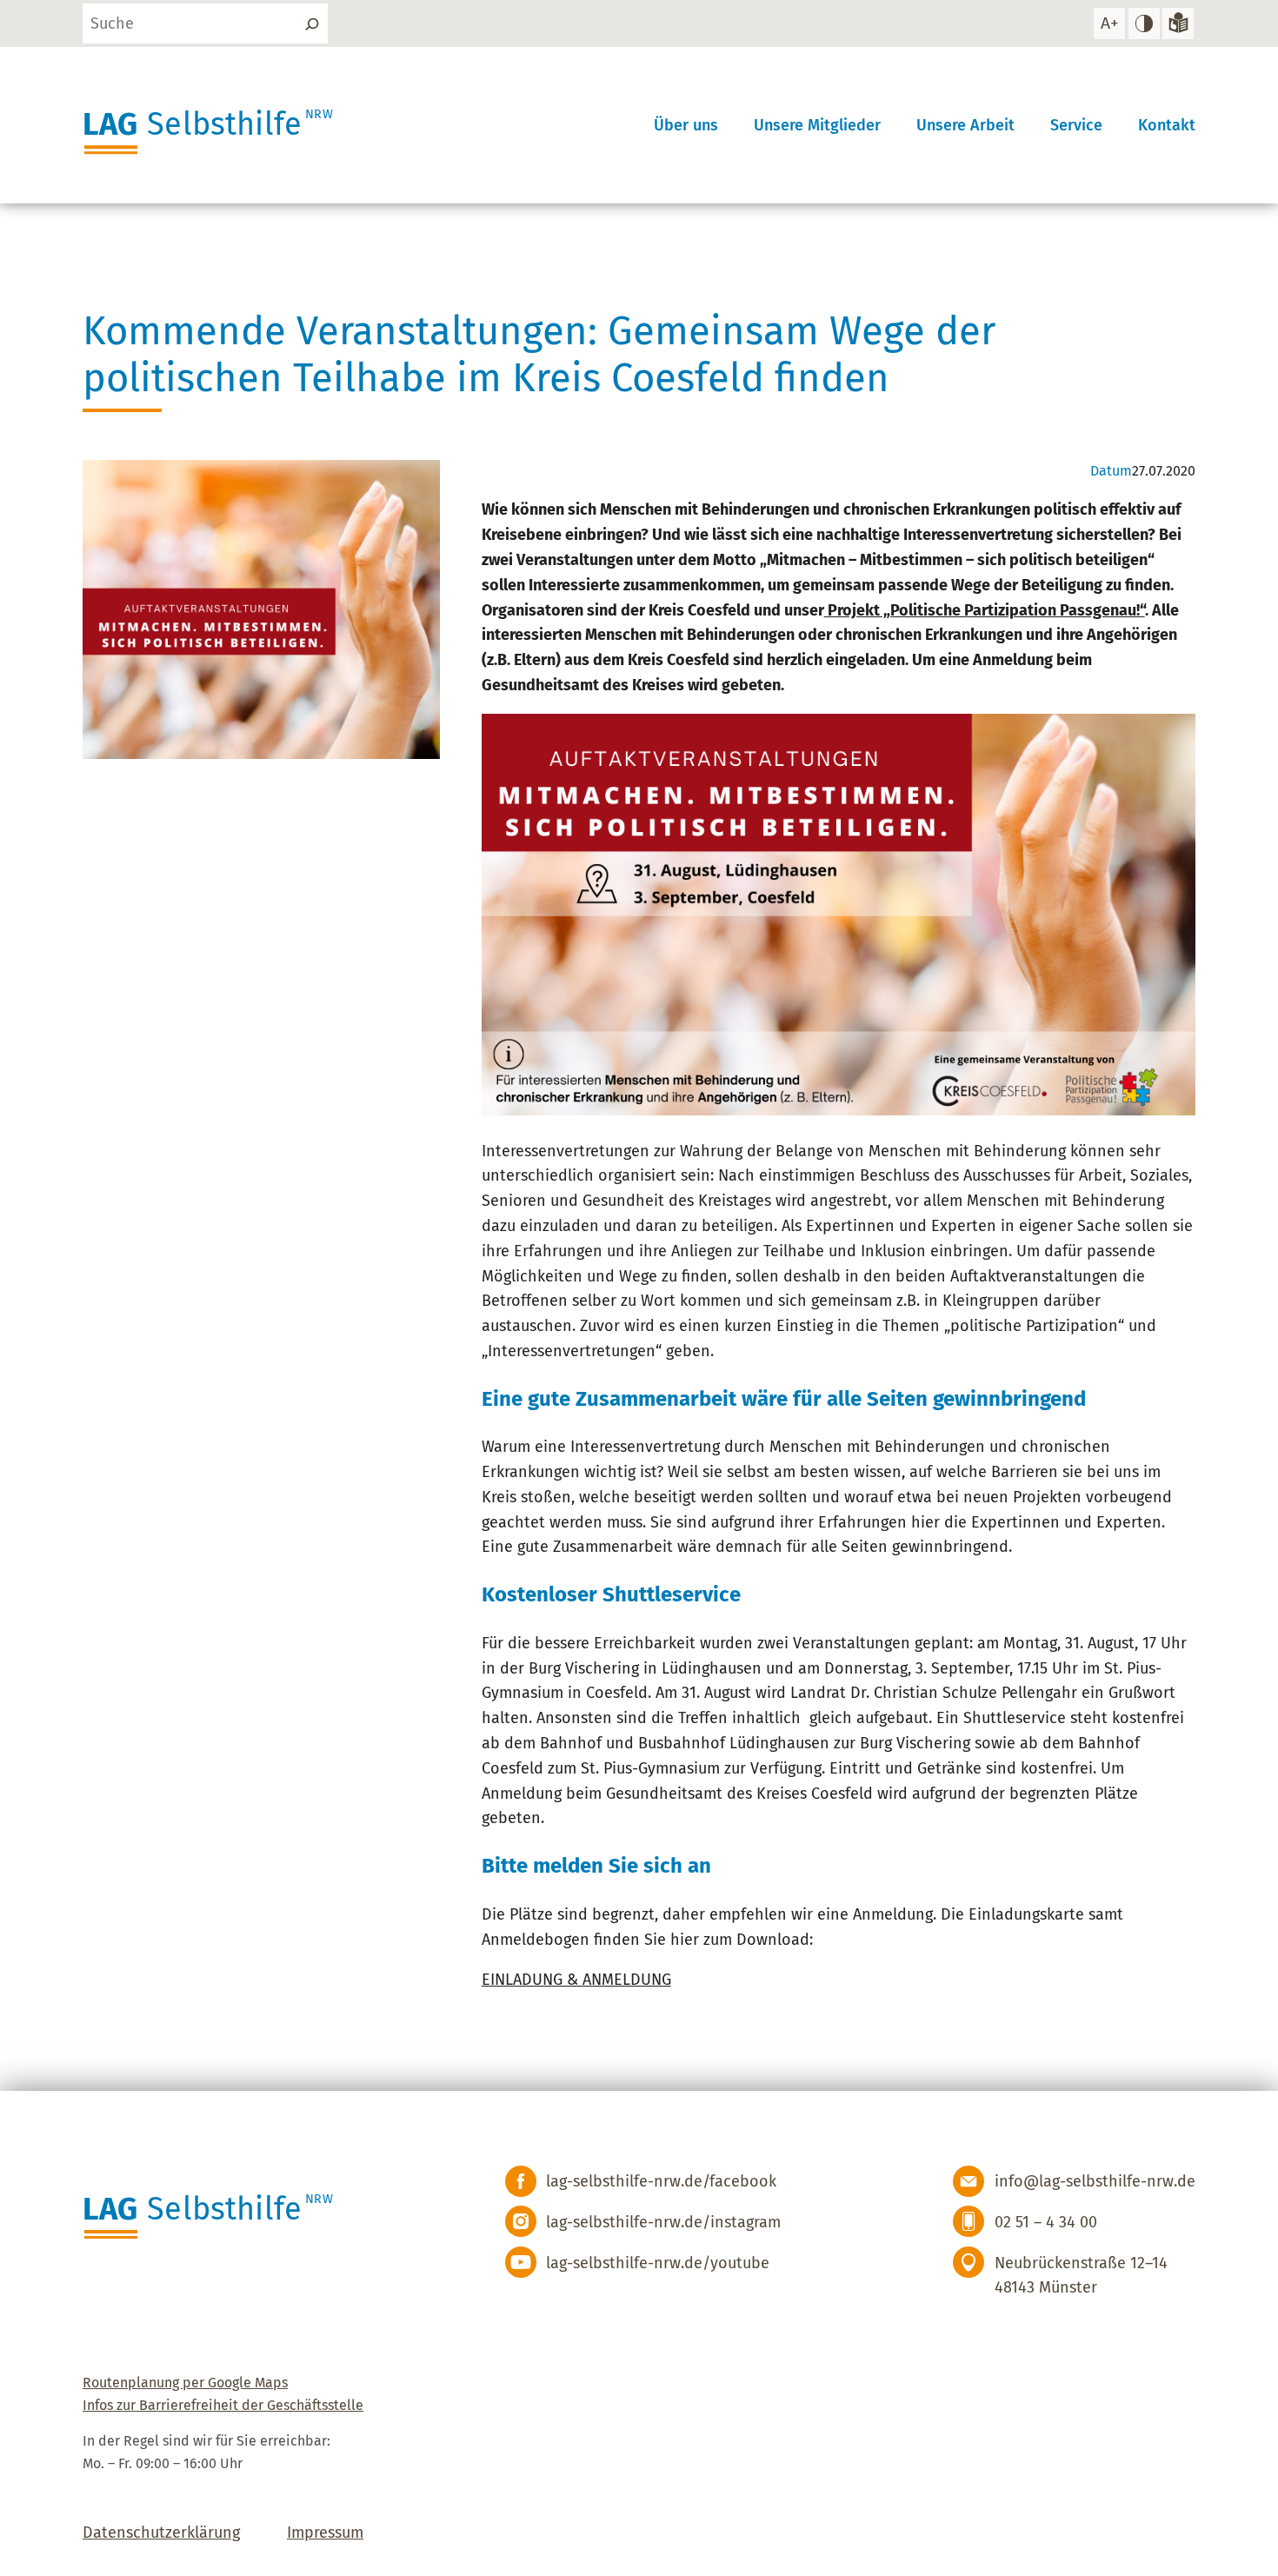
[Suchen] (312, 23)
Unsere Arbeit (965, 125)
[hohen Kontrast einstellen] (1144, 23)
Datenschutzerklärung (161, 2533)
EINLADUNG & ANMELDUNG (576, 1980)
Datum (1111, 471)
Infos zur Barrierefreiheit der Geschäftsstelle (223, 2405)
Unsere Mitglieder (817, 125)
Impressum (325, 2533)
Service (1076, 125)
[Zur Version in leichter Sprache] (1178, 23)
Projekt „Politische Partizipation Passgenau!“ (985, 610)
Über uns (686, 125)
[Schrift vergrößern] (1109, 23)
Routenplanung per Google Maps (185, 2383)
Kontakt (1167, 125)
